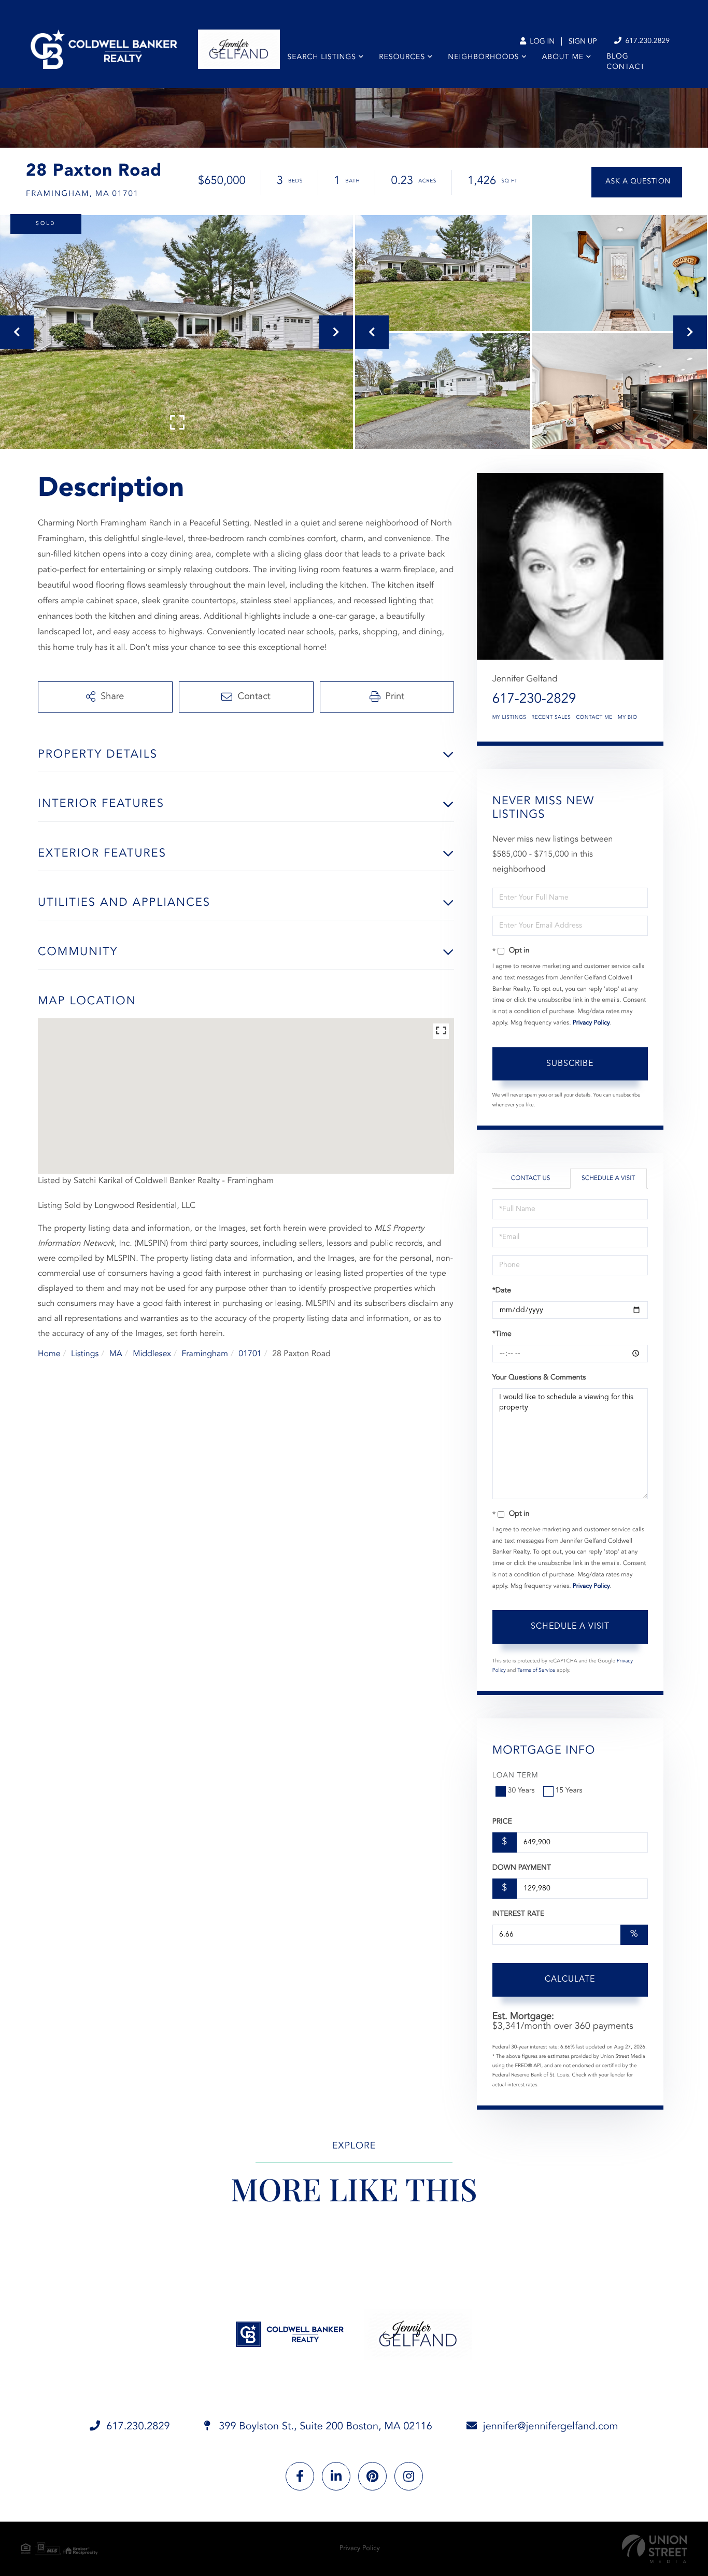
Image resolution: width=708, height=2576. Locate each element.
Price (502, 1822)
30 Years (521, 1791)
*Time (502, 1334)
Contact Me (594, 718)
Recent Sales (551, 718)
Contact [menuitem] (626, 67)
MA (116, 1354)
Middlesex (152, 1354)
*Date (502, 1291)
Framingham (205, 1354)
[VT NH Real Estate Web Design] (655, 2549)
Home (49, 1354)
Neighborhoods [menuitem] (483, 58)
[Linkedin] (336, 2476)
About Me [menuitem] (563, 58)
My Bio (628, 718)
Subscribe (570, 1064)
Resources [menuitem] (402, 58)
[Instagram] (409, 2476)
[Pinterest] (372, 2476)
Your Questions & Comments (539, 1378)
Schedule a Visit (608, 1178)
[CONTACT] (637, 182)
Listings (85, 1354)
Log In (541, 42)
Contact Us (531, 1178)
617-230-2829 (534, 700)
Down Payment (522, 1868)
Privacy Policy (591, 1023)
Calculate (570, 1980)
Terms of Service (536, 1671)
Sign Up (583, 42)
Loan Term (515, 1776)
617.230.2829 (646, 41)
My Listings (509, 718)
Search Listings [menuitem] (322, 58)
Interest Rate (519, 1914)
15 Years (569, 1791)
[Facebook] (300, 2476)
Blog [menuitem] (617, 57)
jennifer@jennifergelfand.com (551, 2427)
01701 (250, 1354)
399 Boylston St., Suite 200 (324, 2427)
